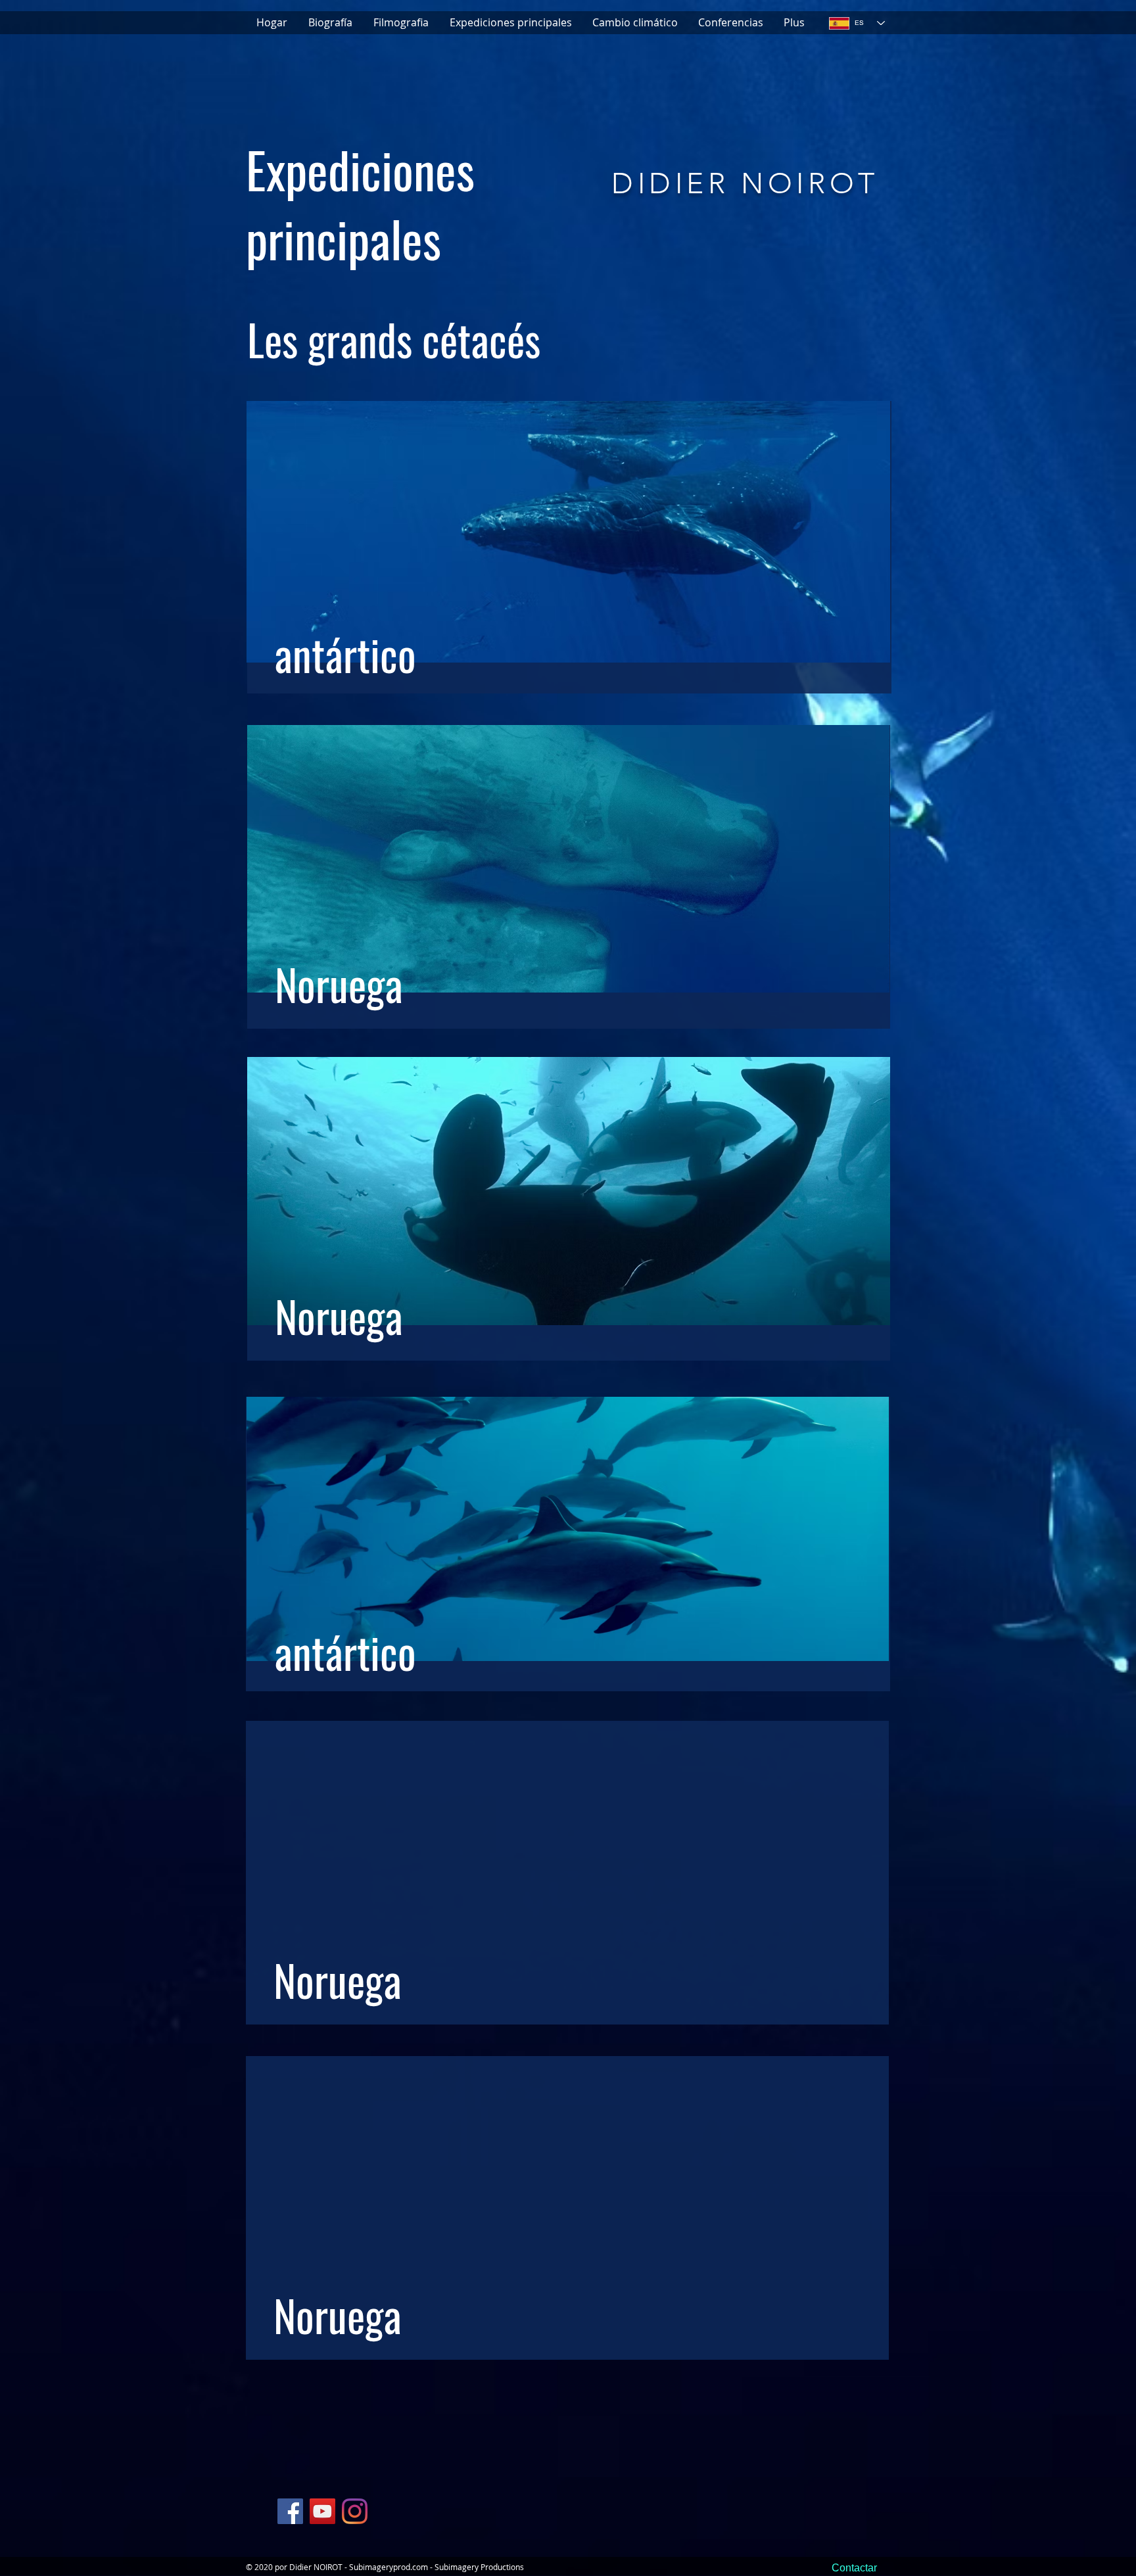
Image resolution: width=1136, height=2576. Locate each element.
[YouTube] (322, 2511)
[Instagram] (355, 2511)
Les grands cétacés (394, 339)
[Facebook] (290, 2511)
